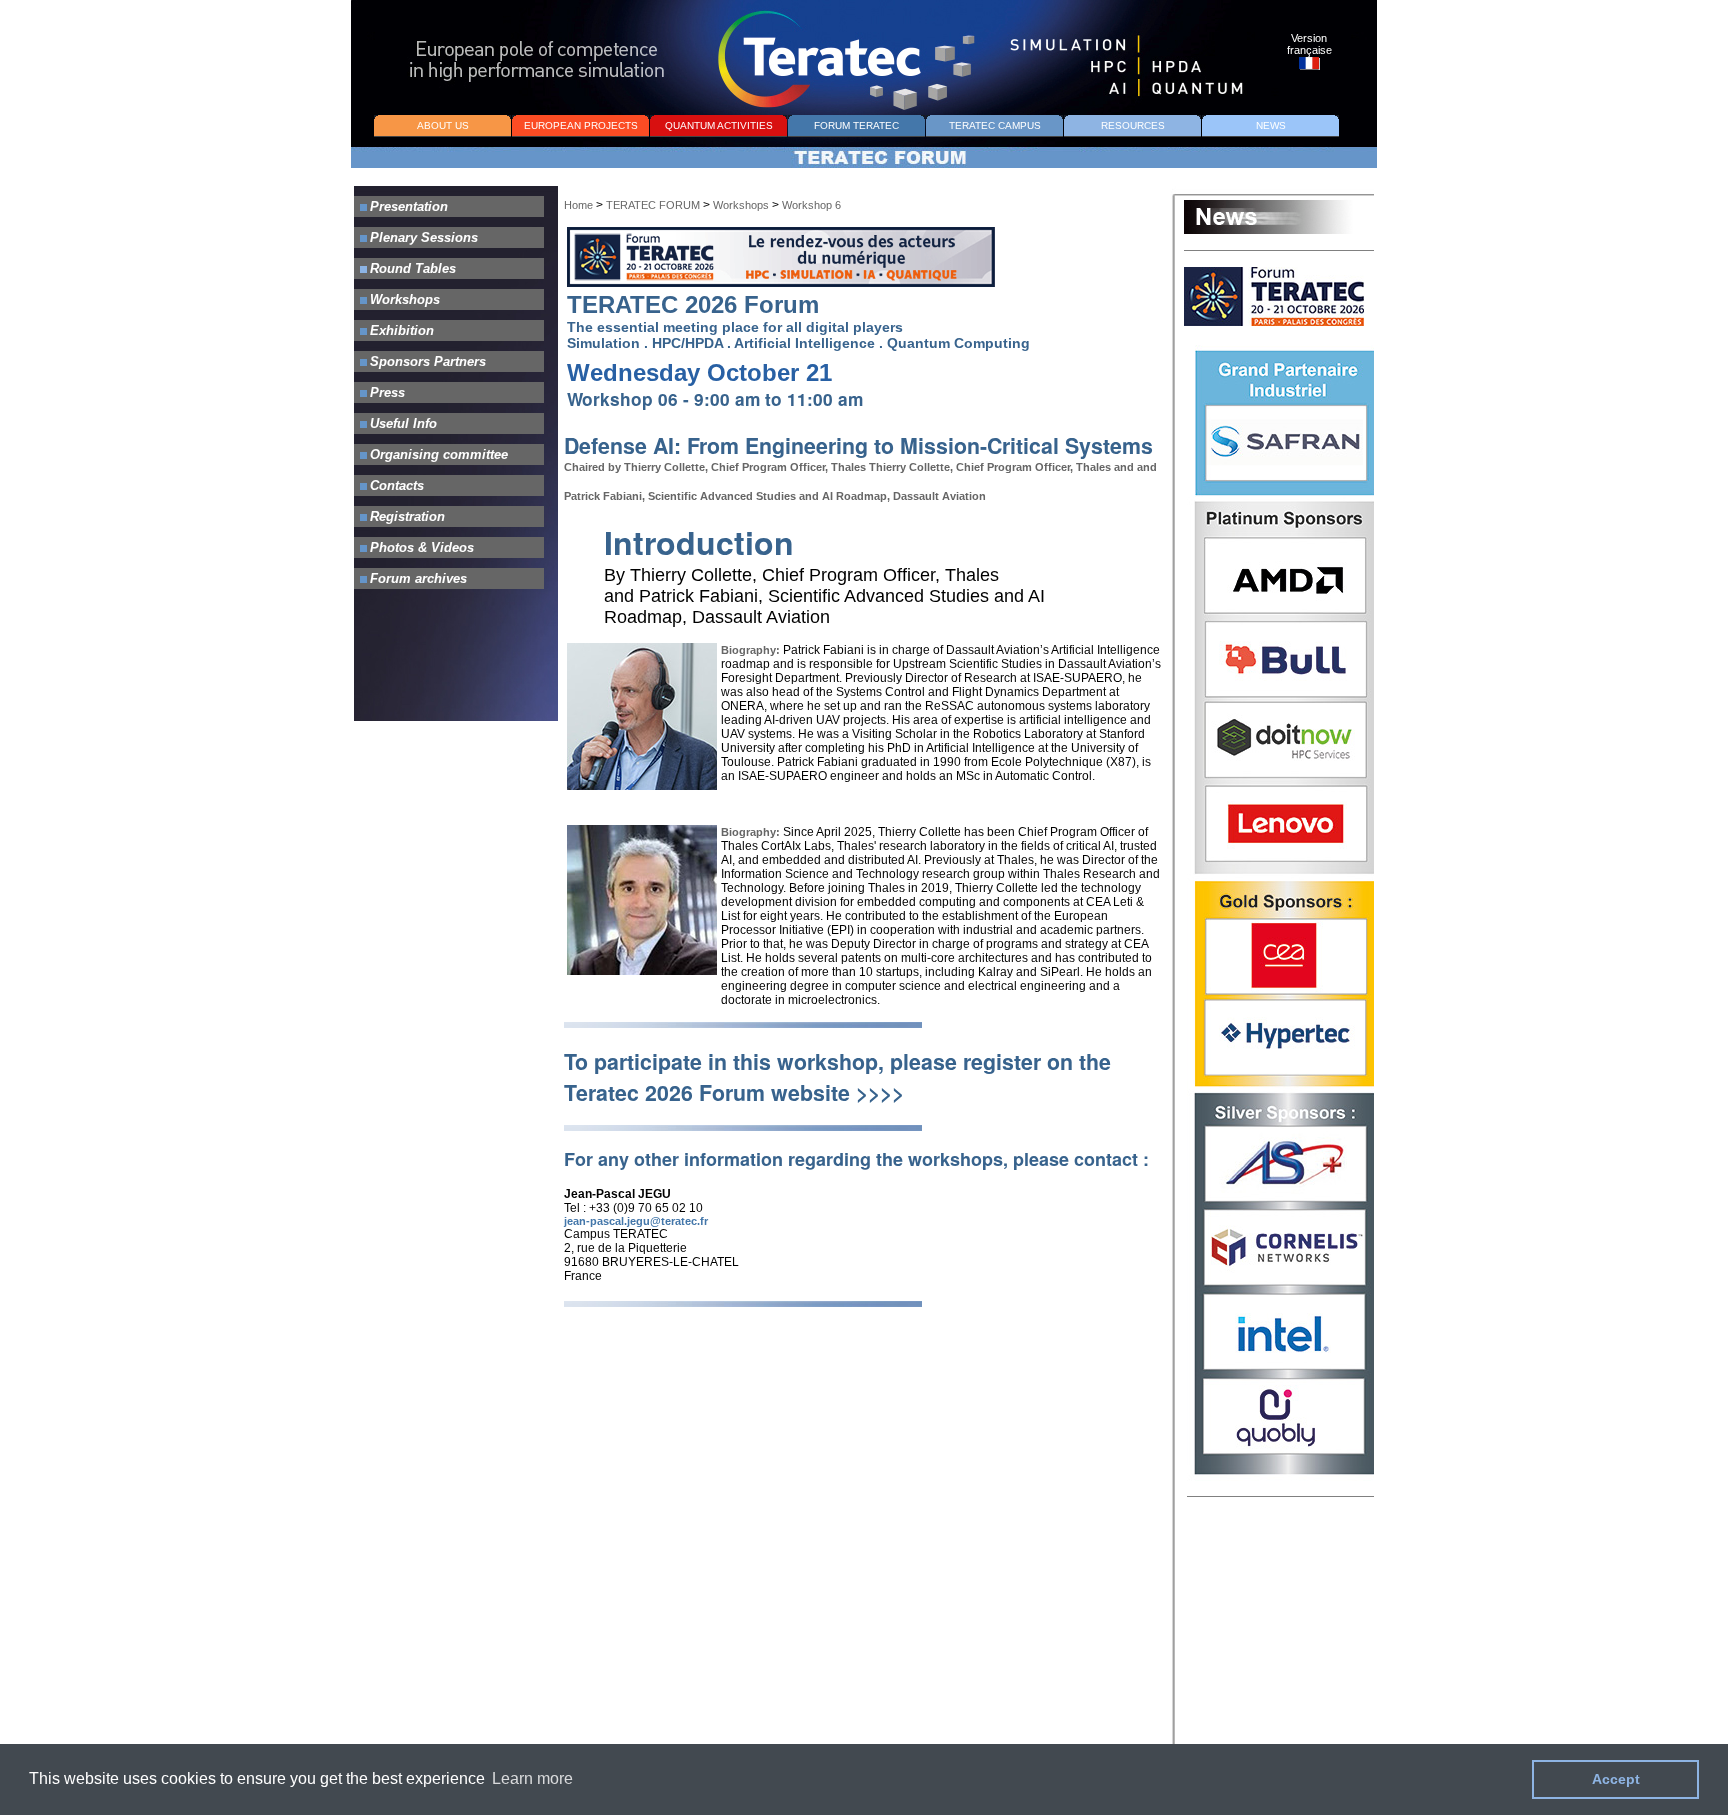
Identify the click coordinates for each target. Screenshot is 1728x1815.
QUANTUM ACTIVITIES (719, 125)
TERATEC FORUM (654, 205)
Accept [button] (1616, 1779)
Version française (1309, 44)
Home (578, 205)
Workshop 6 (811, 205)
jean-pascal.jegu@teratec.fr (636, 1221)
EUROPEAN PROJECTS (581, 125)
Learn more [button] (532, 1778)
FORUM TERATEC (856, 125)
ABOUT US (443, 125)
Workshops (741, 205)
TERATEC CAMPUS (995, 125)
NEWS (1271, 125)
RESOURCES (1133, 125)
